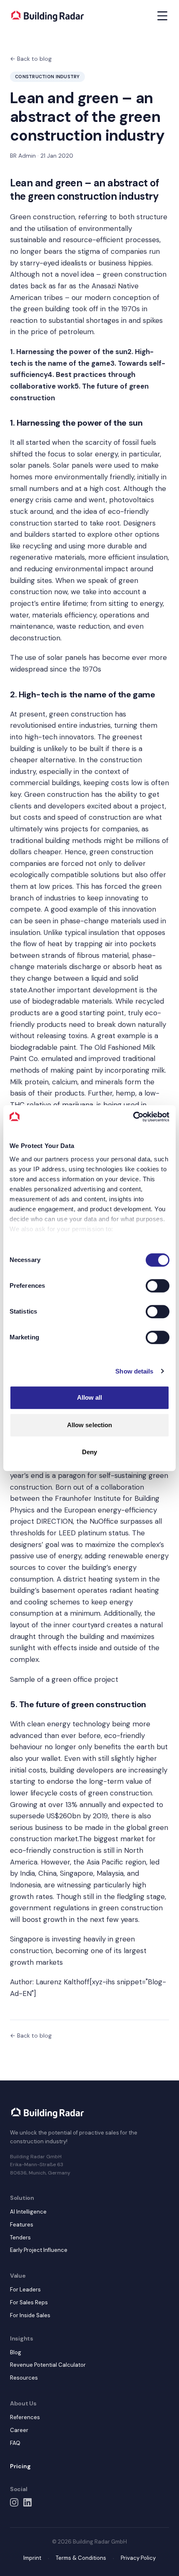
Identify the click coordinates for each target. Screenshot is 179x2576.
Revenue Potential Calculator (48, 2365)
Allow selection (90, 1425)
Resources (24, 2378)
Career (19, 2430)
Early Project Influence (39, 2250)
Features (22, 2225)
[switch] (158, 1286)
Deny (89, 1452)
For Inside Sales (30, 2315)
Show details (134, 1371)
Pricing (20, 2466)
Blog (16, 2352)
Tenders (20, 2238)
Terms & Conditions (81, 2558)
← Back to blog (31, 59)
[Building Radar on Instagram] (14, 2502)
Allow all (90, 1397)
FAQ (15, 2443)
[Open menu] (162, 16)
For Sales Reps (29, 2302)
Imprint (32, 2558)
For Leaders (25, 2290)
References (25, 2417)
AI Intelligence (28, 2212)
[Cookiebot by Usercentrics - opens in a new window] (133, 1117)
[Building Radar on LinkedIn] (27, 2502)
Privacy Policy (138, 2558)
